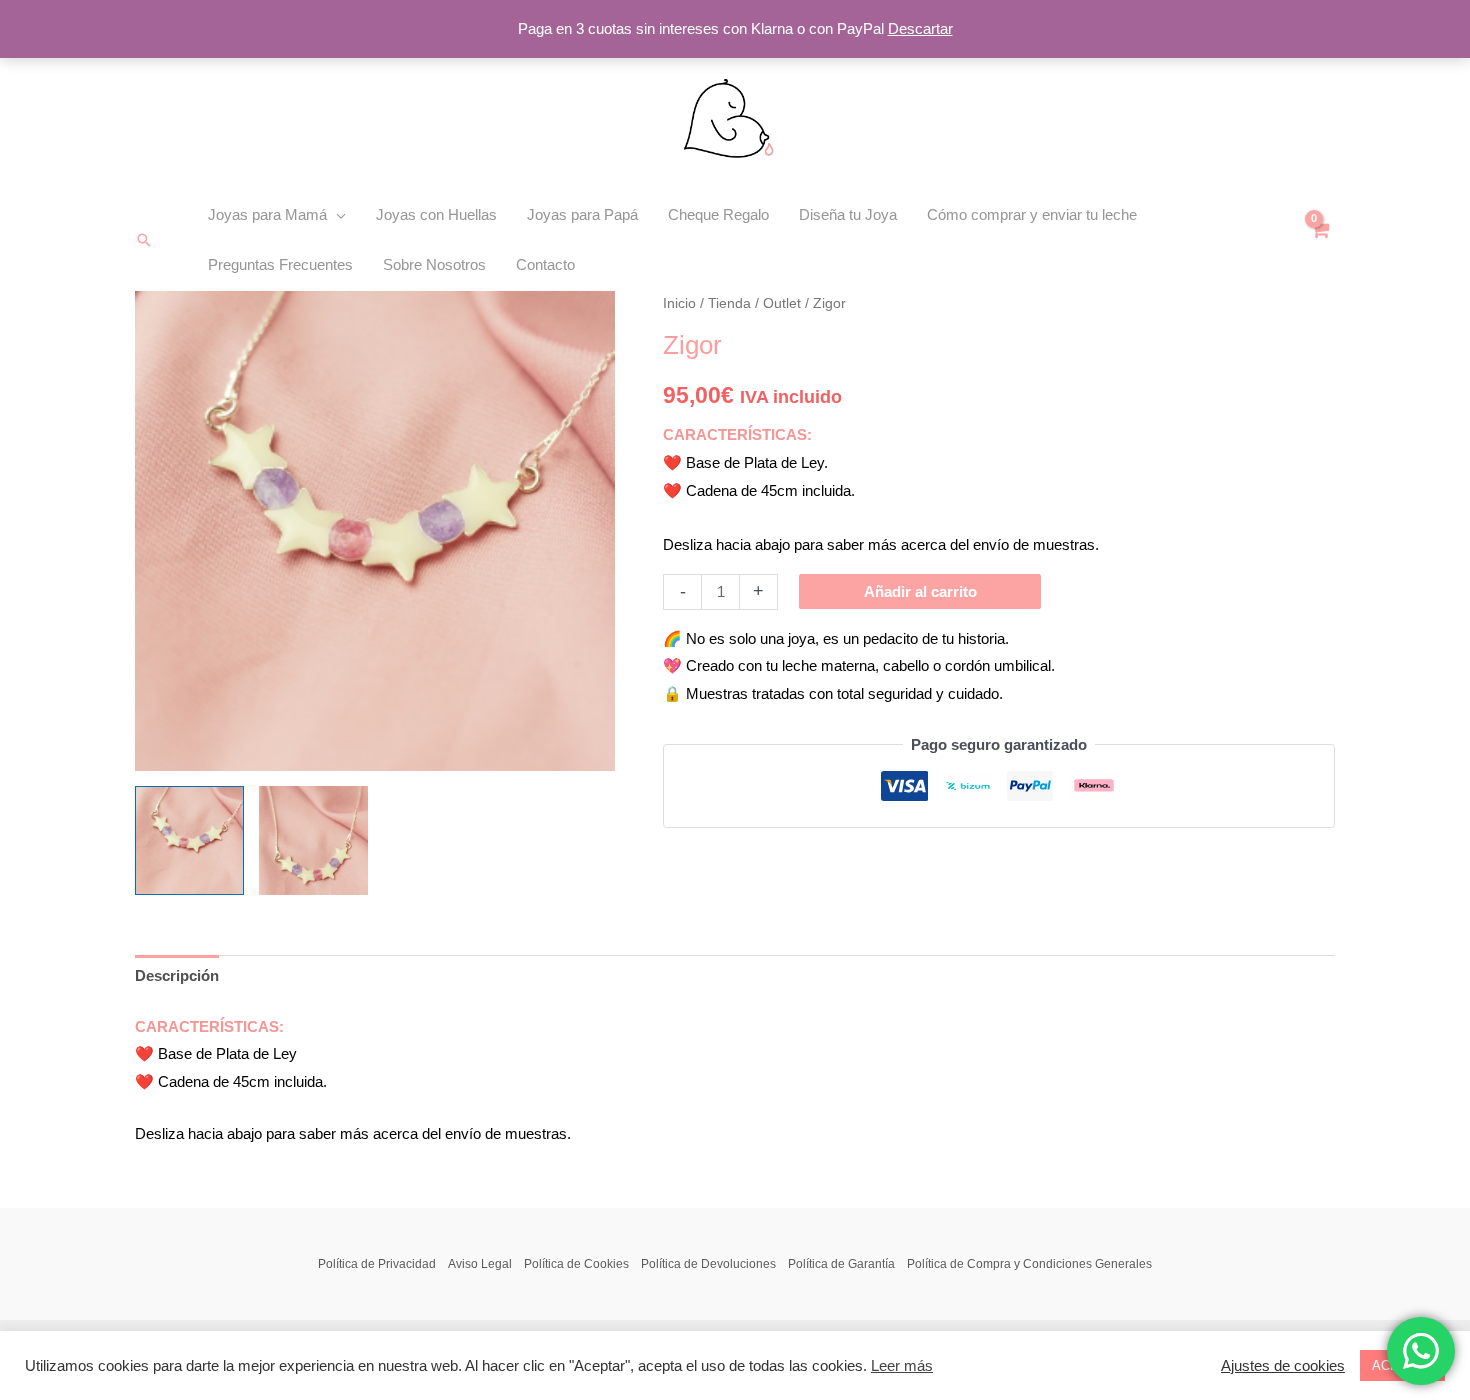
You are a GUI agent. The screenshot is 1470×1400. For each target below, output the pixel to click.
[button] (144, 240)
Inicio (679, 303)
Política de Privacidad (377, 1264)
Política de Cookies (576, 1264)
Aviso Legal (480, 1264)
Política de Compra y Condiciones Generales (1029, 1264)
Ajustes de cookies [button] (1283, 1366)
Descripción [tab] (177, 975)
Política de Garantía (841, 1264)
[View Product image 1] (189, 840)
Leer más (902, 1366)
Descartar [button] (920, 28)
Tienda (729, 303)
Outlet (782, 303)
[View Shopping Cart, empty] (1319, 240)
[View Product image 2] (313, 840)
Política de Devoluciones (708, 1264)
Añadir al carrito (920, 591)
